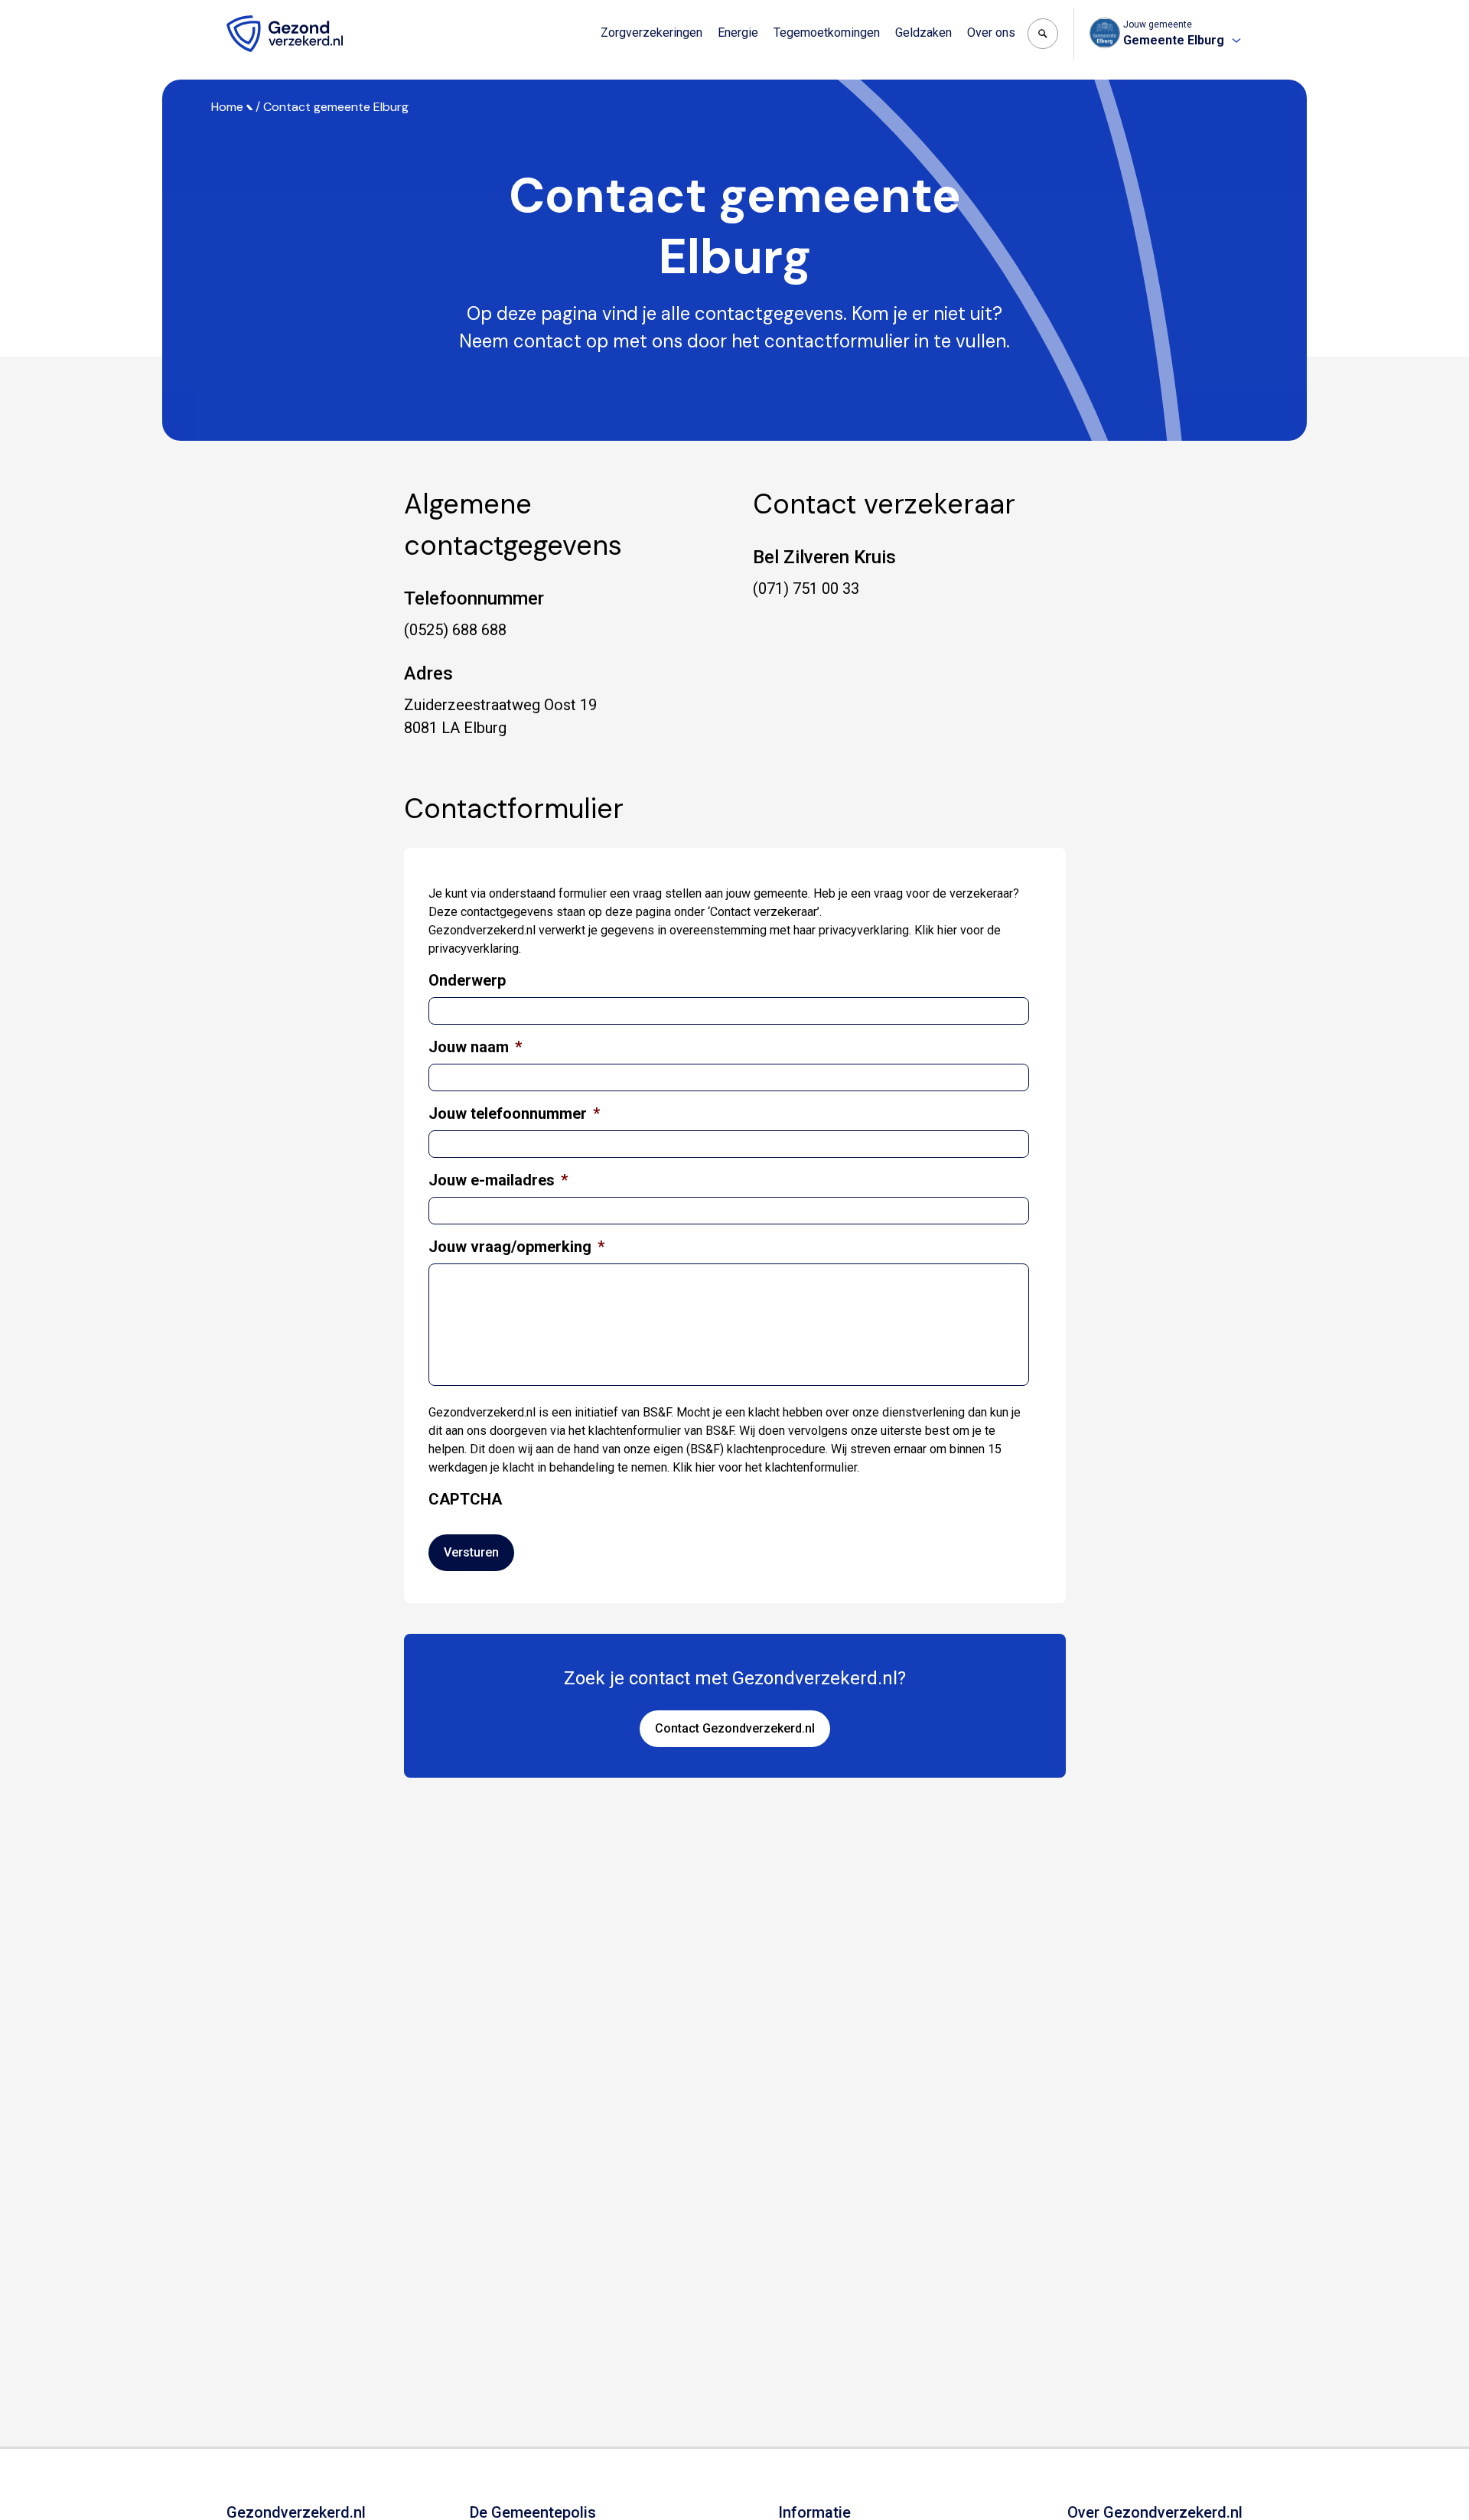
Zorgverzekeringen (651, 33)
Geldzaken (923, 33)
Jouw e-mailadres (498, 1180)
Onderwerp (467, 980)
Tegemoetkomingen (827, 33)
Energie (738, 33)
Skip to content (75, 14)
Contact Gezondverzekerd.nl (735, 1728)
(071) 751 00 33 (806, 588)
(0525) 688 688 (455, 630)
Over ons (991, 33)
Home (227, 107)
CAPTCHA (465, 1499)
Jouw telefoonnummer (514, 1113)
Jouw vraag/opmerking (516, 1247)
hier (947, 930)
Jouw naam (475, 1047)
